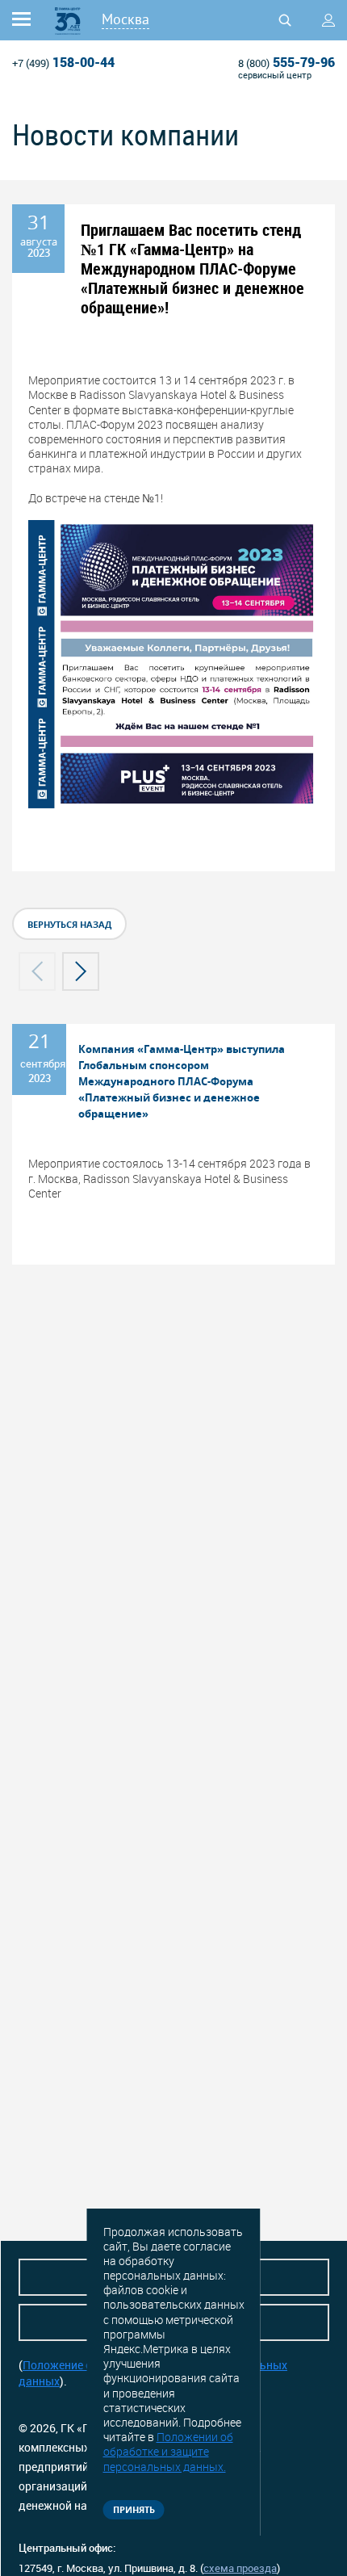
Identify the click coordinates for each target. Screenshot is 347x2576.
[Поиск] (285, 20)
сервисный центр (275, 75)
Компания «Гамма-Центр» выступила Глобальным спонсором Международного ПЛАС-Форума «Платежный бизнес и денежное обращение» (182, 1081)
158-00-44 (63, 62)
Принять (134, 2509)
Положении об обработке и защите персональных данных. (168, 2451)
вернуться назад (69, 924)
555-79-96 (286, 62)
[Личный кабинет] (328, 20)
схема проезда (240, 2568)
